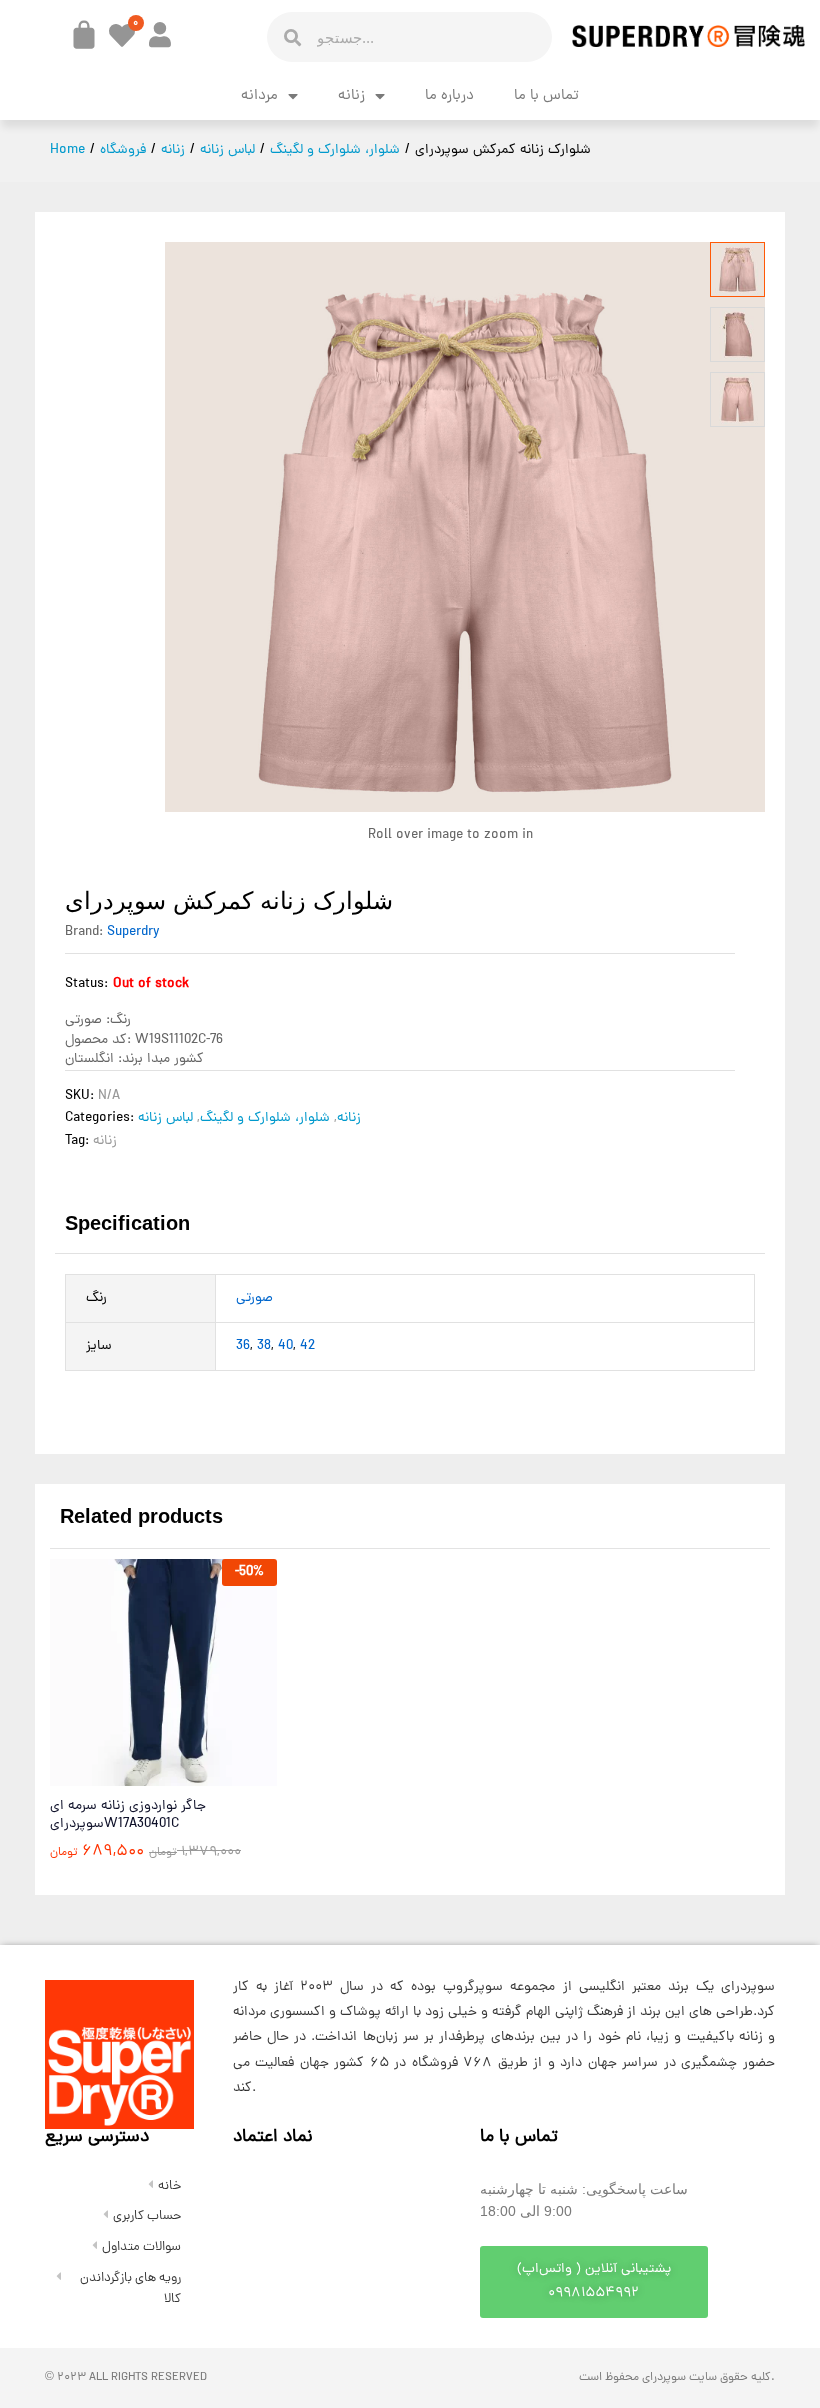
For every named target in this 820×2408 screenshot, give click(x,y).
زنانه (351, 96)
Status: (86, 984)
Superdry (133, 932)
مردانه (259, 96)
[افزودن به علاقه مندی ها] (207, 1774)
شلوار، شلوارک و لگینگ (265, 1118)
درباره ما (449, 96)
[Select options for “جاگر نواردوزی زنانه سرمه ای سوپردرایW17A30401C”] (115, 1774)
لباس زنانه (165, 1118)
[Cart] (84, 35)
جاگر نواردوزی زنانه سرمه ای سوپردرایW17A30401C (128, 1816)
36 (243, 1346)
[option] (163, 1724)
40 (285, 1346)
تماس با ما (546, 96)
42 (307, 1346)
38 (264, 1346)
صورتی (254, 1298)
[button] (594, 2282)
